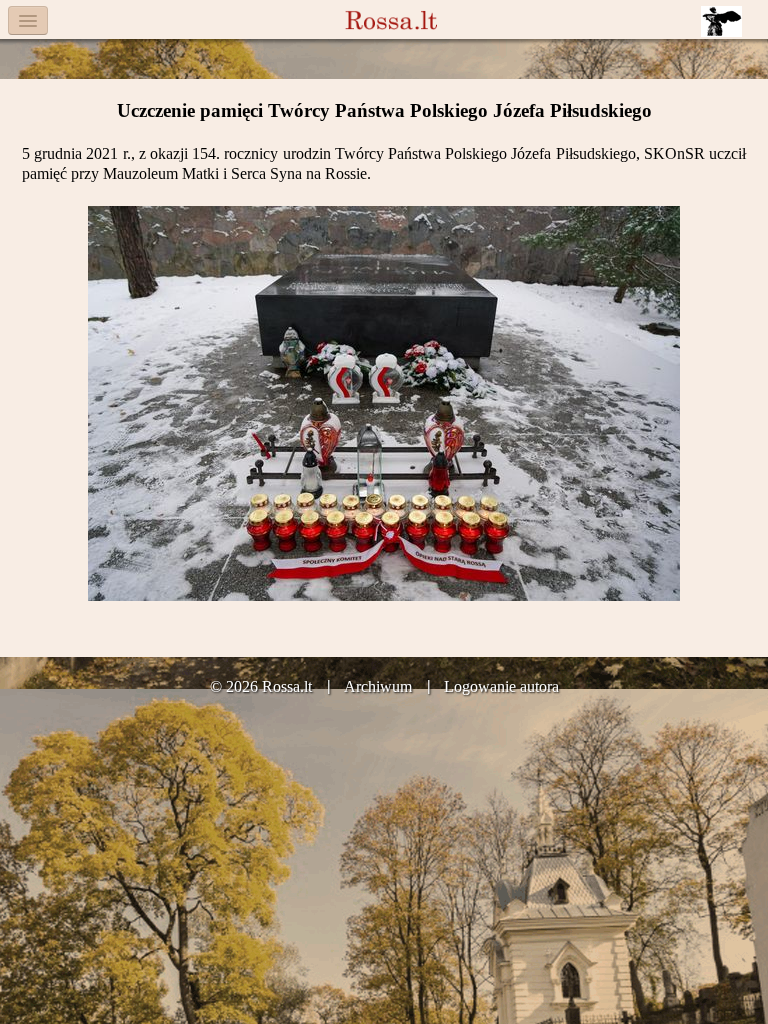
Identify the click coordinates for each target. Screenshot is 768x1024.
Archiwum (378, 686)
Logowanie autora (501, 686)
